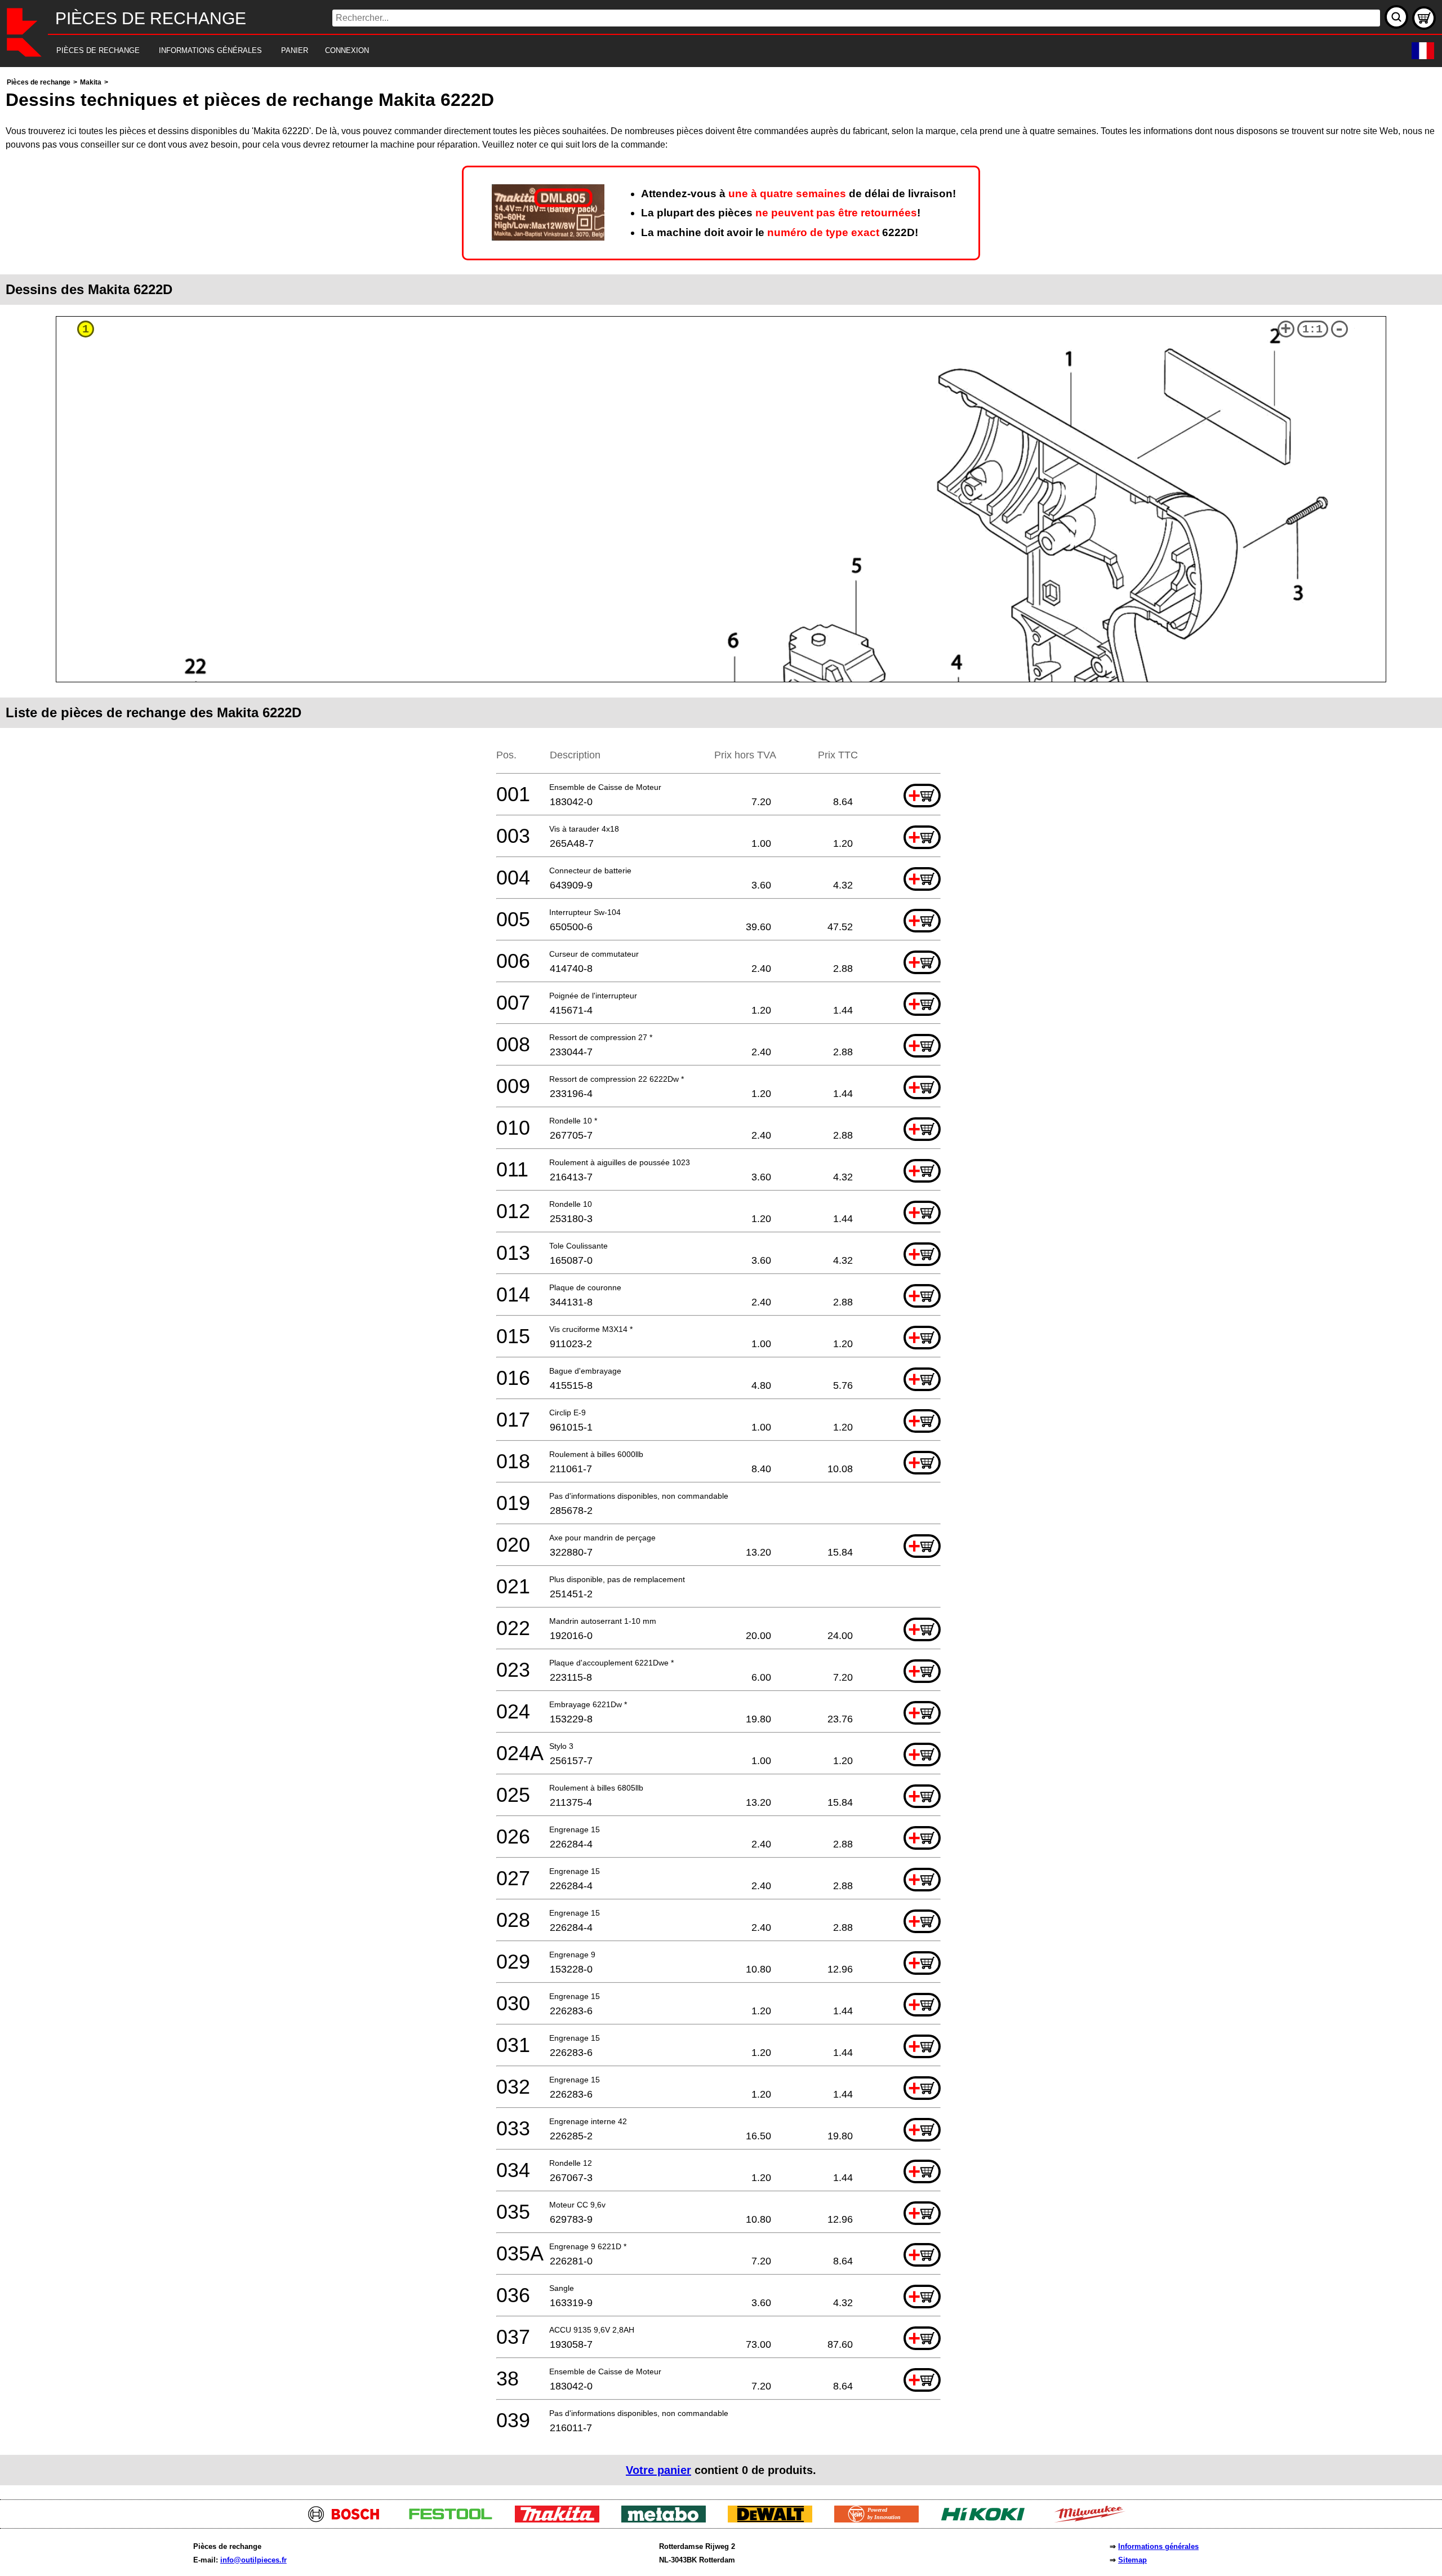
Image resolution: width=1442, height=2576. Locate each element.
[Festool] (455, 2519)
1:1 (1312, 329)
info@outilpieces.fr (253, 2560)
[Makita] (561, 2519)
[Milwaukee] (1094, 2519)
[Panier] (1424, 18)
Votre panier (658, 2470)
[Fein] (881, 2519)
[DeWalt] (774, 2519)
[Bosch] (348, 2519)
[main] (721, 1280)
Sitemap (1132, 2560)
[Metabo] (668, 2519)
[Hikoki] (987, 2519)
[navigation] (706, 51)
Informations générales (1158, 2546)
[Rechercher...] (1396, 17)
